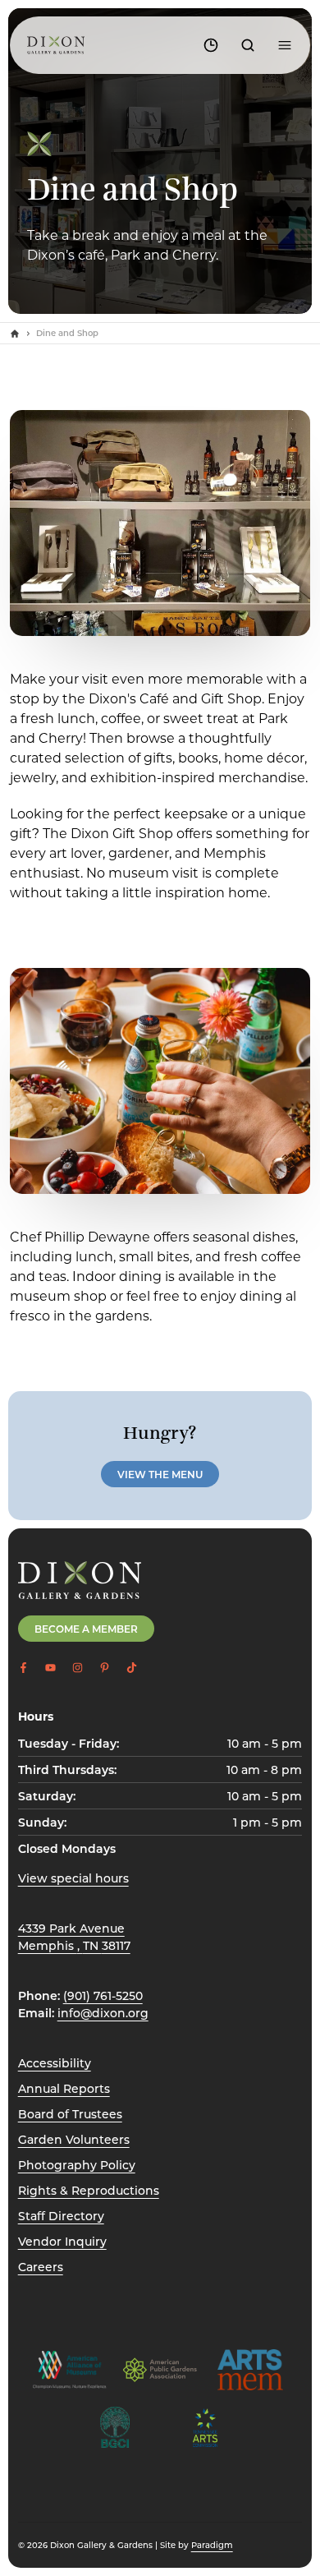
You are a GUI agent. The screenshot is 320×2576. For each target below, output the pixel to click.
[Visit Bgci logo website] (115, 2427)
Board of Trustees (70, 2114)
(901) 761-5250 (103, 1995)
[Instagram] (78, 1668)
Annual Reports (64, 2088)
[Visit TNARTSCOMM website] (205, 2427)
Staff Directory (61, 2216)
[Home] (15, 334)
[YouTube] (50, 1668)
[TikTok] (132, 1668)
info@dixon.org (103, 2013)
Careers (41, 2267)
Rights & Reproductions (89, 2190)
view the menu (160, 1474)
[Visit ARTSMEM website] (250, 2370)
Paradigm (212, 2545)
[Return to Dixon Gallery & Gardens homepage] (80, 1580)
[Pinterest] (105, 1668)
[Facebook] (23, 1668)
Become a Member (86, 1629)
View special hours (73, 1878)
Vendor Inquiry (62, 2241)
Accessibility (55, 2063)
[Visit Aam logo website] (70, 2370)
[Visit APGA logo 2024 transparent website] (160, 2370)
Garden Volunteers (74, 2139)
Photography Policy (77, 2165)
